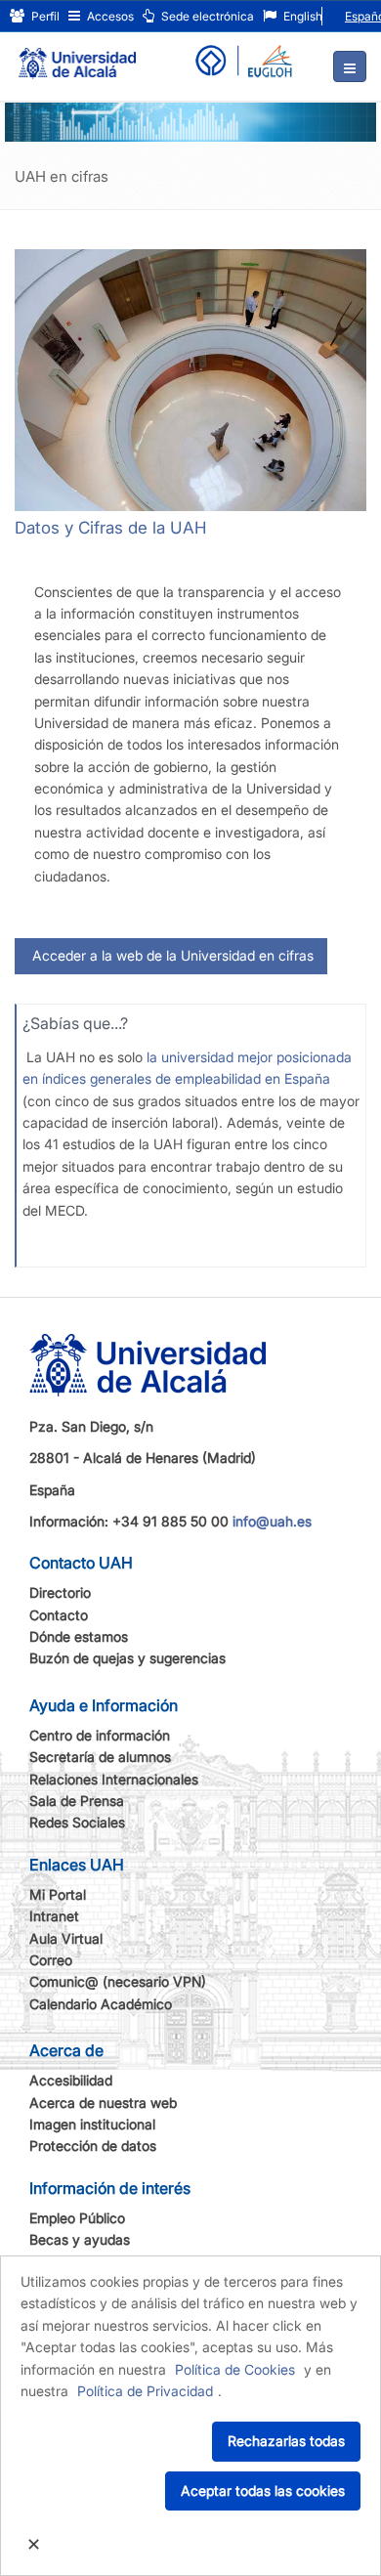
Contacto (59, 1615)
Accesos (109, 16)
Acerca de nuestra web (103, 2103)
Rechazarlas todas (286, 2441)
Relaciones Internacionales (114, 1779)
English (301, 16)
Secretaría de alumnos (100, 1757)
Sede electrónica (206, 16)
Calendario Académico (101, 2004)
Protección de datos (93, 2146)
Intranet (54, 1916)
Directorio (60, 1592)
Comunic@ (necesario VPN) (118, 1981)
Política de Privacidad (145, 2391)
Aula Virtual (66, 1938)
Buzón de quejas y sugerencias (127, 1658)
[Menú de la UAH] (350, 66)
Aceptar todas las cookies (263, 2490)
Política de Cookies (235, 2369)
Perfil (44, 16)
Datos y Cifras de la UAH (111, 528)
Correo (51, 1960)
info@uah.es (272, 1521)
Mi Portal (58, 1894)
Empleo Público (77, 2218)
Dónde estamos (79, 1636)
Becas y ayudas (80, 2239)
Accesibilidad (71, 2080)
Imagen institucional (92, 2124)
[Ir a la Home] (77, 55)
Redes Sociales (77, 1822)
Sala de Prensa (77, 1801)
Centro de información (100, 1735)
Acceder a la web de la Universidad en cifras (171, 955)
